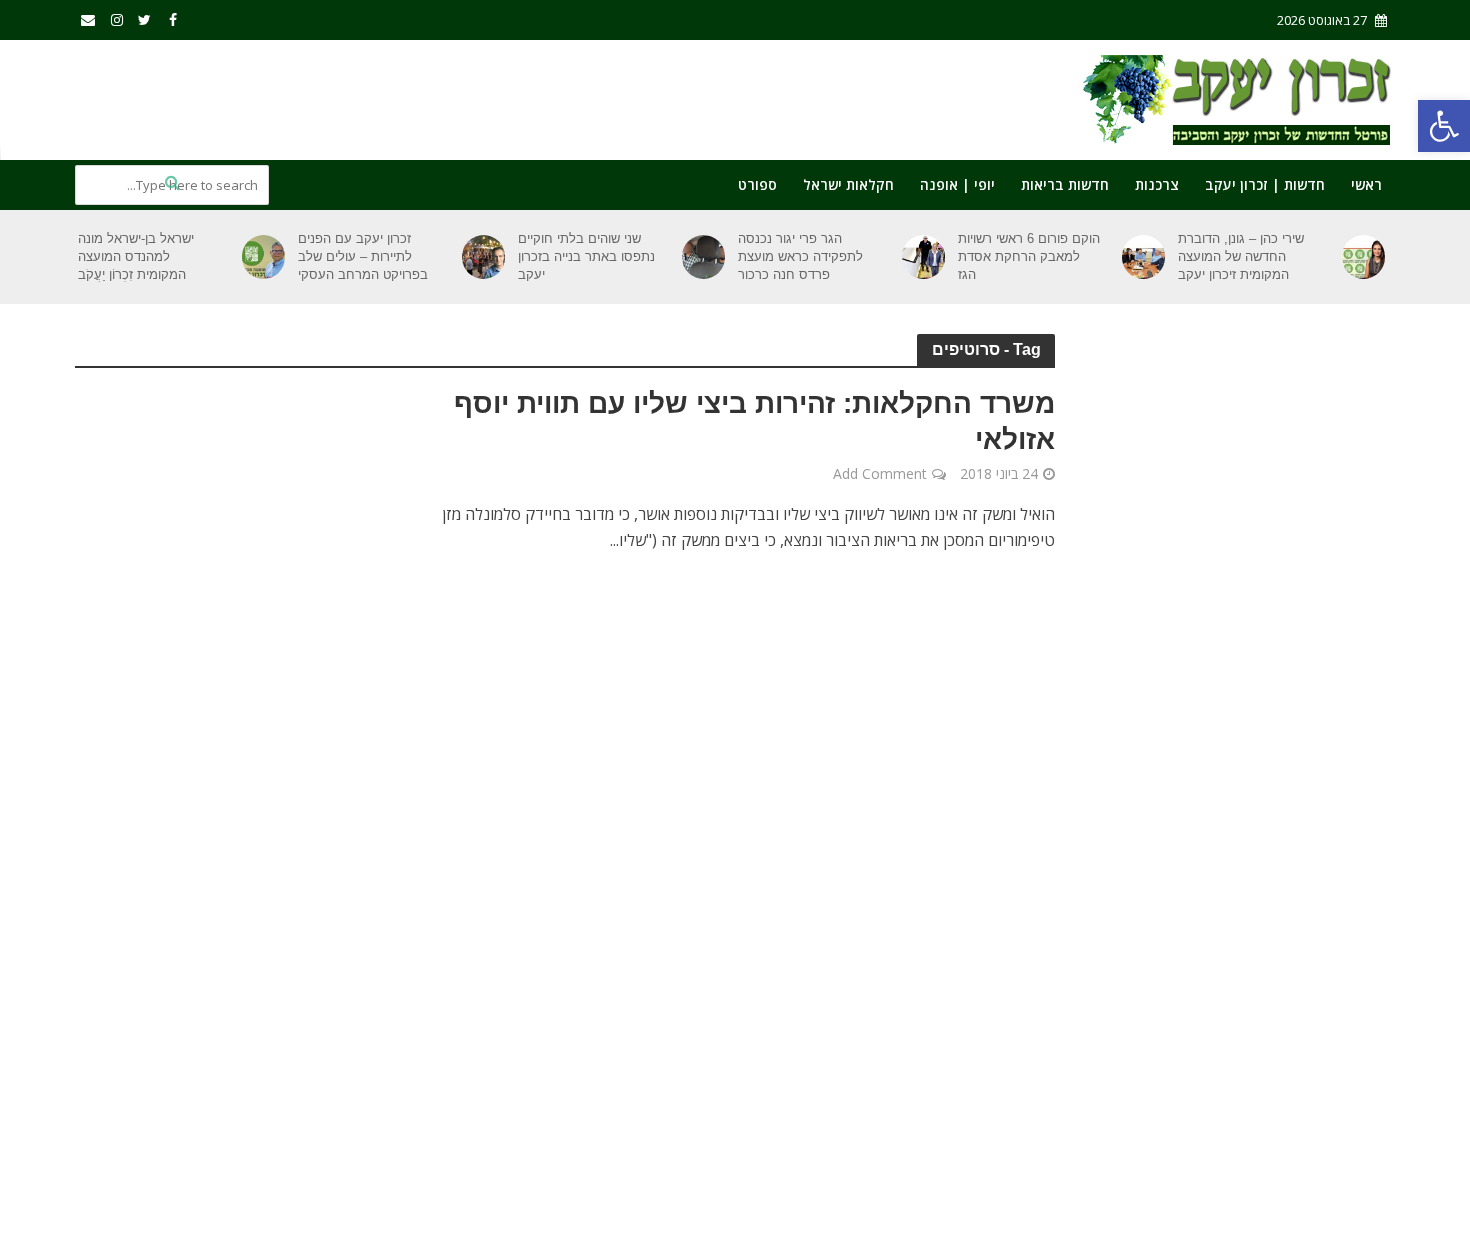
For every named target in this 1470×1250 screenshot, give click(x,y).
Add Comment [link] (880, 473)
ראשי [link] (1366, 184)
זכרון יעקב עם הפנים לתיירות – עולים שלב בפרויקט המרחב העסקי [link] (363, 256)
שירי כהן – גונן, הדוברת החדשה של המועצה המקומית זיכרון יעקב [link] (1241, 256)
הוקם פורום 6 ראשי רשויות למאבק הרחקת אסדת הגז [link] (1029, 256)
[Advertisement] (439, 96)
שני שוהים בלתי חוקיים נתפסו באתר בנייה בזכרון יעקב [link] (586, 256)
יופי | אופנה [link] (957, 184)
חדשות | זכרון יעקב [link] (1265, 184)
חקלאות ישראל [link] (848, 184)
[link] (1444, 126)
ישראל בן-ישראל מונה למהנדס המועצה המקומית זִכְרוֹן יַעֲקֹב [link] (136, 256)
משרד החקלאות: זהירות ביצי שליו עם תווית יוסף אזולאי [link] (754, 421)
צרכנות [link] (1157, 184)
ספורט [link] (757, 184)
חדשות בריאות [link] (1065, 184)
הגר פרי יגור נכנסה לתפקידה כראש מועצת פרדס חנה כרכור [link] (800, 256)
